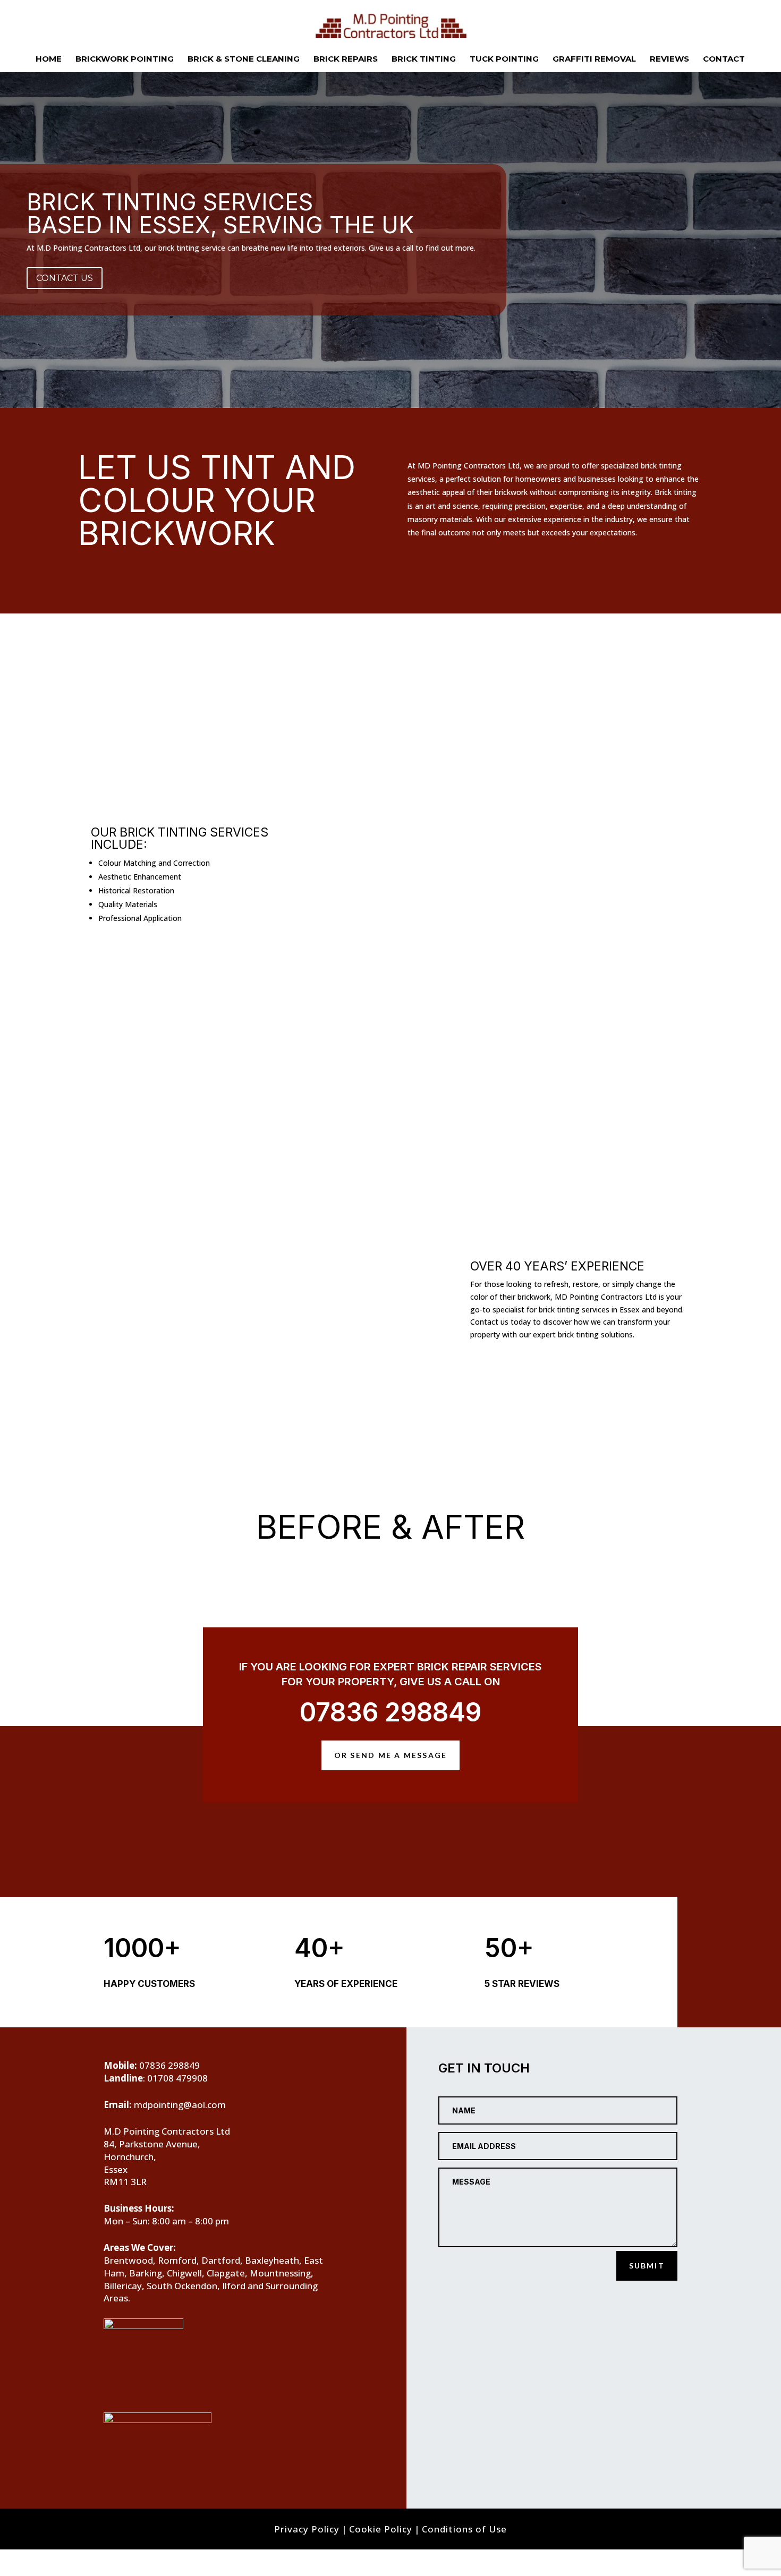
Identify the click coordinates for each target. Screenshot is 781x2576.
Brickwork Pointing (125, 59)
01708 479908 (177, 2078)
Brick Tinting (424, 59)
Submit (647, 2266)
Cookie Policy (381, 2529)
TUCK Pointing (504, 59)
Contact (724, 59)
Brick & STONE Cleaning (244, 59)
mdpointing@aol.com (180, 2105)
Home (49, 59)
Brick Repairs (346, 59)
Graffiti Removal (594, 59)
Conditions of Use (464, 2529)
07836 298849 (390, 1712)
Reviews (669, 59)
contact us (65, 278)
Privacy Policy (307, 2529)
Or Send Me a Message (391, 1755)
